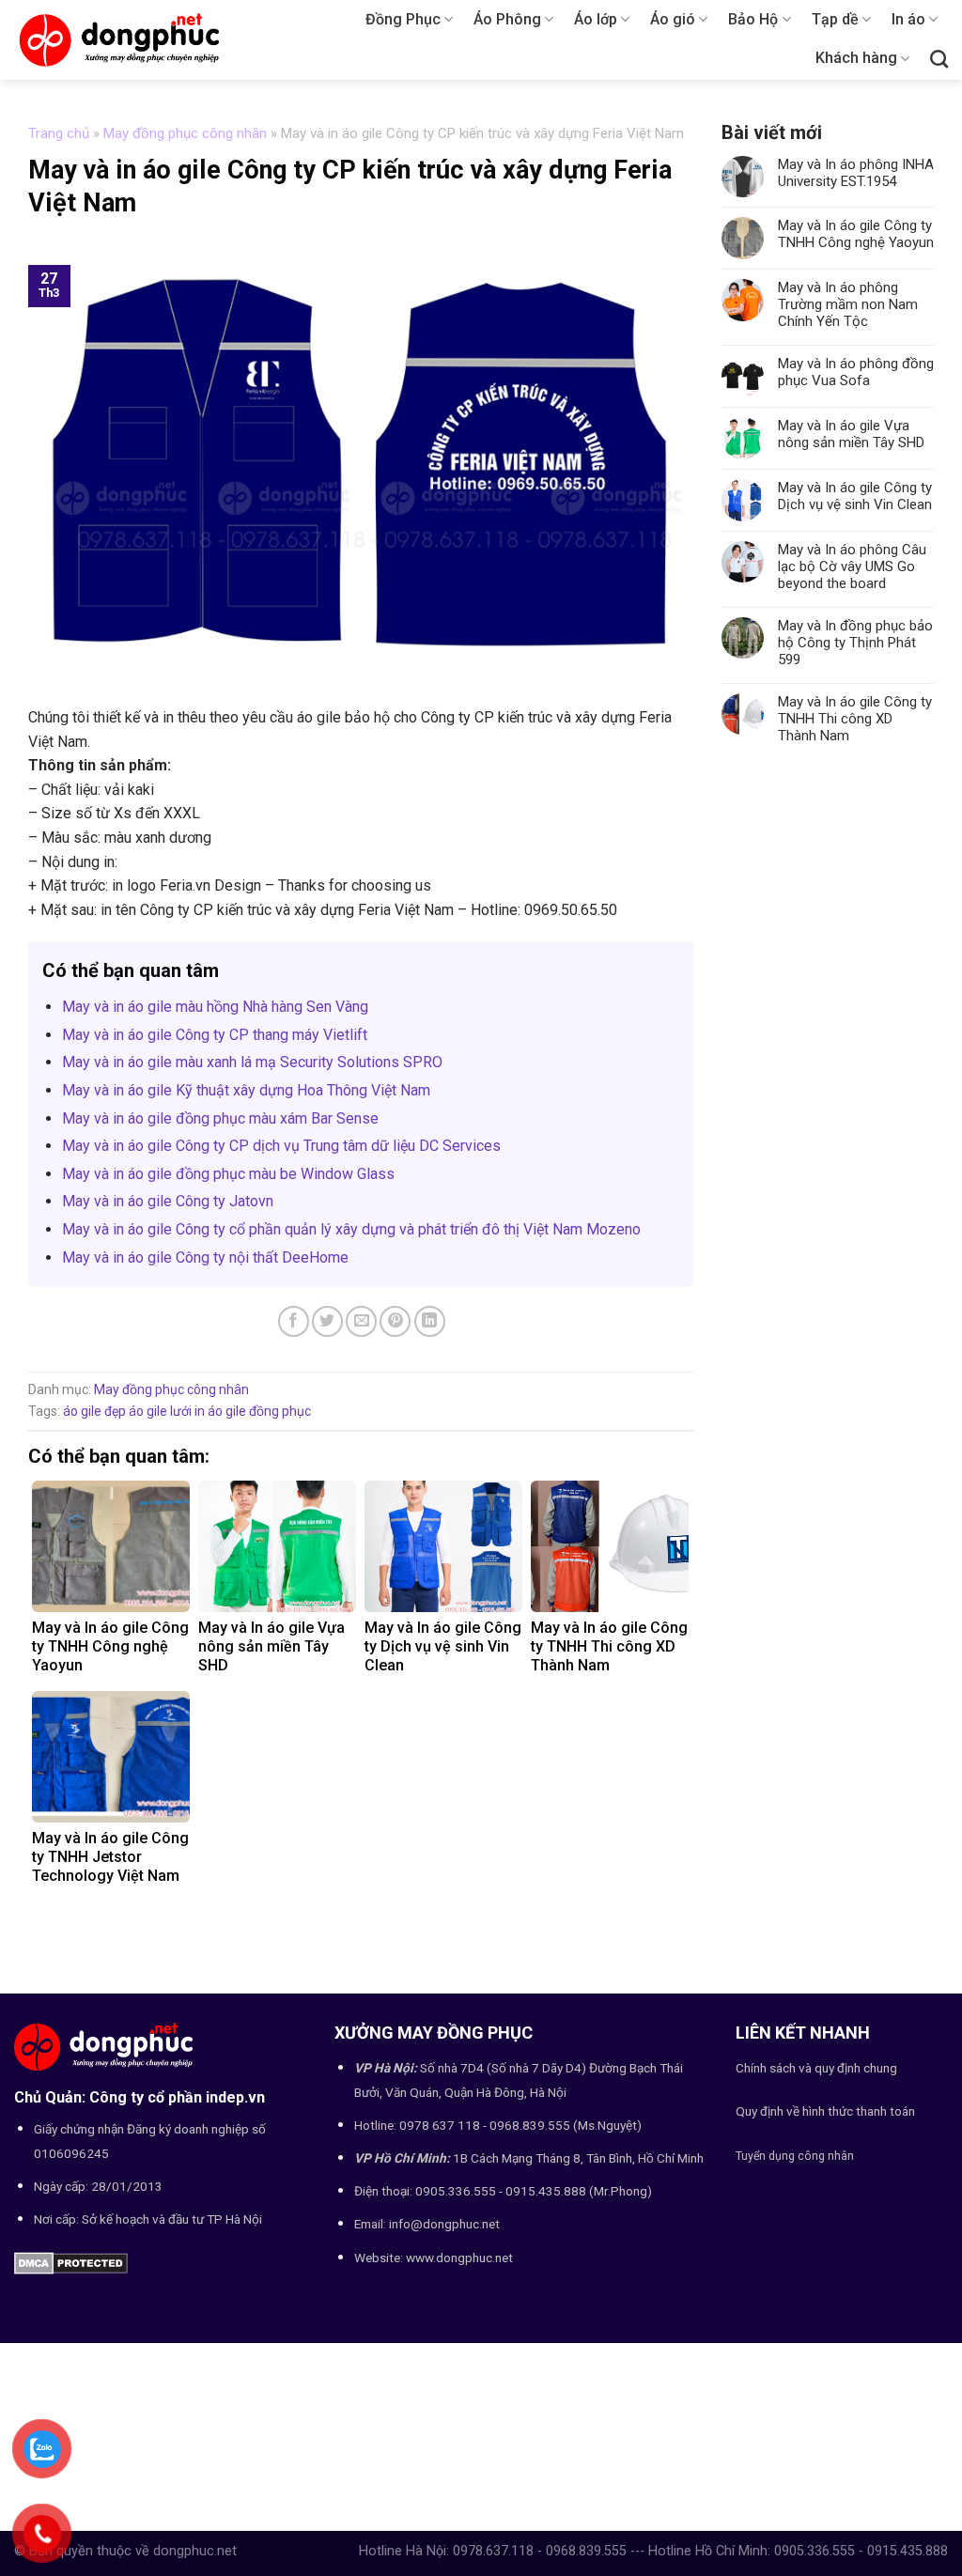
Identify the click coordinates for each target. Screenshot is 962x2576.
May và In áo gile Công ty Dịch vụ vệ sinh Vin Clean (855, 496)
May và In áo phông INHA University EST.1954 (856, 173)
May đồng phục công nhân (185, 133)
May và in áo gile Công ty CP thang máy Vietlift (215, 1035)
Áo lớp (596, 19)
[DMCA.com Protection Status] (71, 2262)
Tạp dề (835, 19)
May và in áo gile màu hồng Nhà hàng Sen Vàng (215, 1007)
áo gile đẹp (94, 1411)
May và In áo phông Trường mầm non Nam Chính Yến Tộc (848, 304)
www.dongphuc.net (459, 2258)
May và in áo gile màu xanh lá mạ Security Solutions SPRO (252, 1062)
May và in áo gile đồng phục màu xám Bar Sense (220, 1118)
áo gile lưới (160, 1411)
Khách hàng (856, 58)
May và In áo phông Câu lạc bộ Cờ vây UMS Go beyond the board (852, 566)
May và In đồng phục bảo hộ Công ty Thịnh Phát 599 (855, 643)
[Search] (939, 59)
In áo (908, 19)
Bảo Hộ (753, 19)
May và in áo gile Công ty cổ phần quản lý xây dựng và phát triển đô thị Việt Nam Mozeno (351, 1229)
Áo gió (673, 19)
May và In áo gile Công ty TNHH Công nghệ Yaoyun (856, 234)
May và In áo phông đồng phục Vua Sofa (856, 372)
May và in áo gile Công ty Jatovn (168, 1201)
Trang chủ (59, 133)
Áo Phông (507, 19)
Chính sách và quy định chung (816, 2068)
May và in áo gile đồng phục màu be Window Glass (228, 1174)
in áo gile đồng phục (253, 1411)
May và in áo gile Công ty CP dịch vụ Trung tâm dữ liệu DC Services (281, 1146)
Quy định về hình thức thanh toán (825, 2111)
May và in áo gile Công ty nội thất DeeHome (205, 1257)
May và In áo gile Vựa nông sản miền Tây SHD (851, 434)
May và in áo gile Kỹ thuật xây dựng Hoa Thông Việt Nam (246, 1090)
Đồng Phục (403, 19)
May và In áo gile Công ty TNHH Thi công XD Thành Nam (855, 719)
